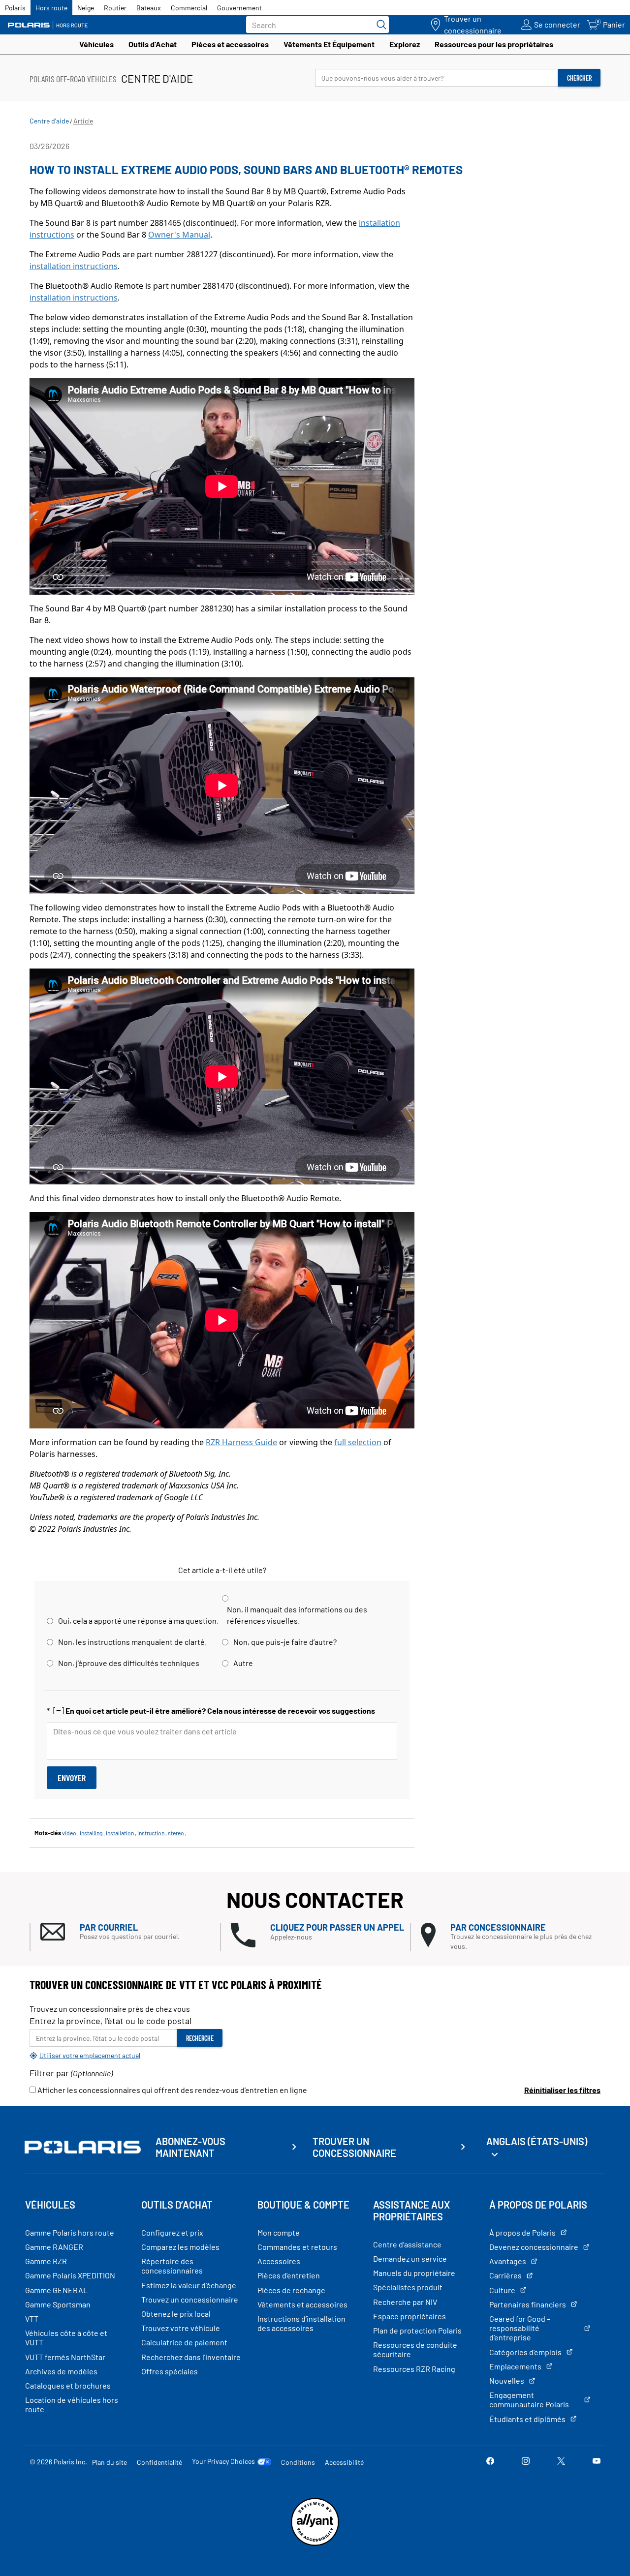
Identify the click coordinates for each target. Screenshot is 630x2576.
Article (83, 121)
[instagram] (526, 2462)
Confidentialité (159, 2462)
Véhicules (96, 44)
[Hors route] (52, 25)
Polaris (15, 8)
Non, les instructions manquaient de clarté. (132, 1642)
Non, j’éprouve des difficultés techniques (129, 1663)
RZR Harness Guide (241, 1442)
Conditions (298, 2462)
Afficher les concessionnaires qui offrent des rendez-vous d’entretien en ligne (172, 2090)
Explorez (405, 44)
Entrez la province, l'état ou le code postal (110, 2021)
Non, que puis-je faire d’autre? (285, 1642)
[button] (130, 1932)
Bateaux (149, 8)
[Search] (379, 25)
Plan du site (110, 2462)
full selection (358, 1442)
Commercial (189, 8)
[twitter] (561, 2462)
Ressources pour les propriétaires (494, 44)
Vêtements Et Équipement (329, 44)
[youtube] (597, 2462)
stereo (176, 1833)
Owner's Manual (179, 235)
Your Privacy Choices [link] (223, 2461)
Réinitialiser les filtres (562, 2090)
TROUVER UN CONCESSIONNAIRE (354, 2147)
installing (91, 1833)
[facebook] (490, 2462)
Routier (115, 8)
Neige (86, 8)
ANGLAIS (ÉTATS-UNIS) (537, 2141)
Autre (243, 1663)
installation (120, 1833)
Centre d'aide (49, 121)
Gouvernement (239, 8)
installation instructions (74, 266)
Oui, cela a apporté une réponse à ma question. (138, 1621)
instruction (151, 1833)
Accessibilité (344, 2462)
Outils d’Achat (153, 44)
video (69, 1833)
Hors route (51, 8)
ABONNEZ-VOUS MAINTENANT (190, 2147)
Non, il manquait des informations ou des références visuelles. (297, 1615)
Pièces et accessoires (230, 44)
